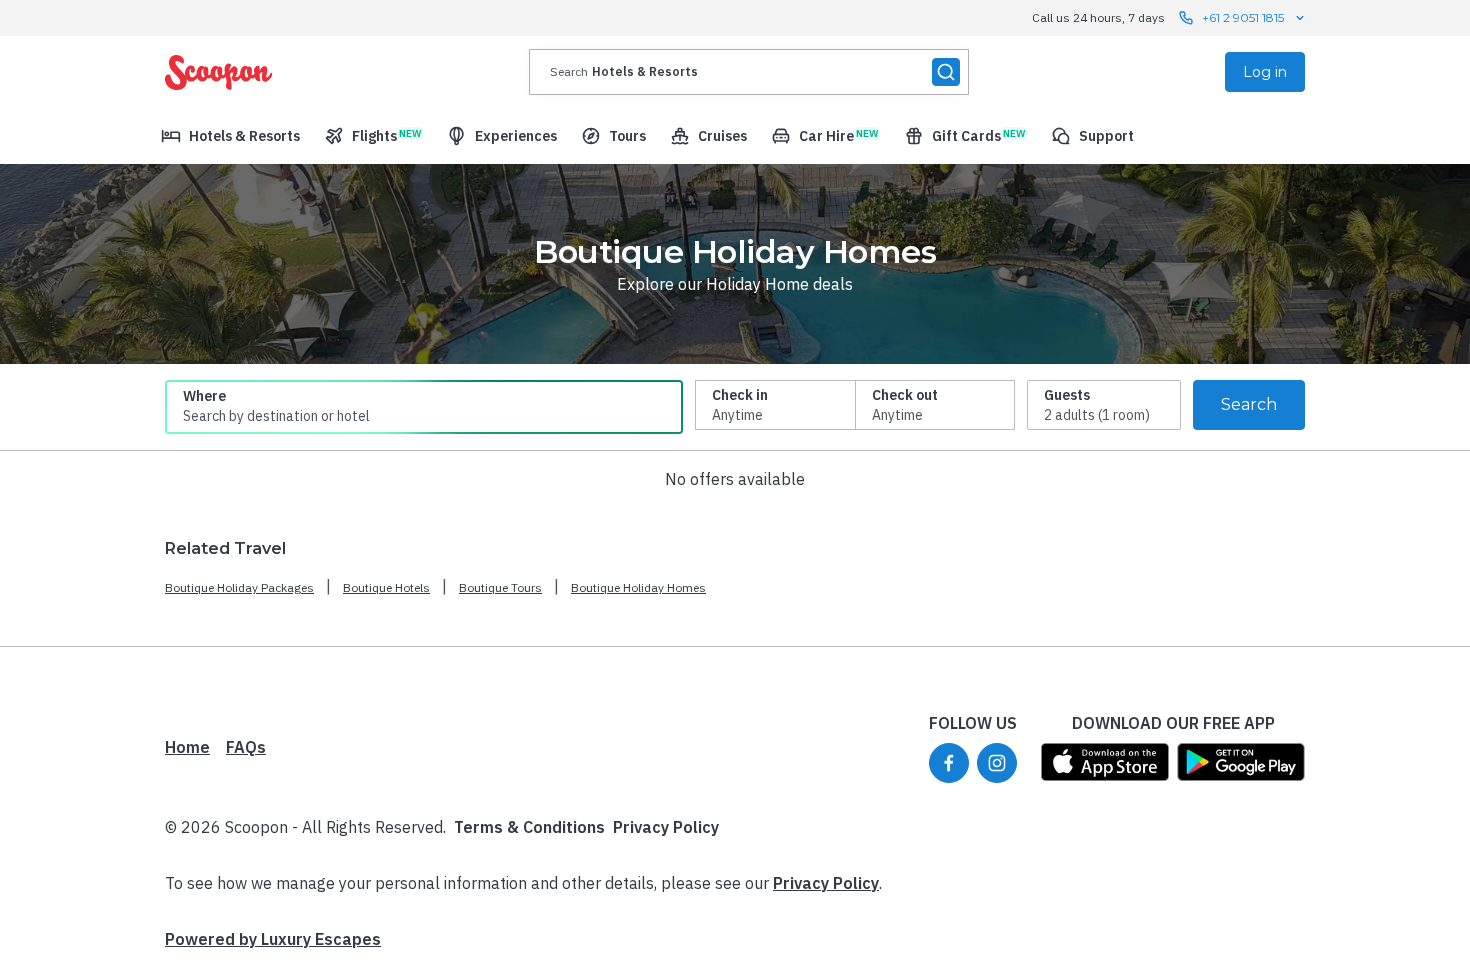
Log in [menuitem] (1265, 72)
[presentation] (749, 72)
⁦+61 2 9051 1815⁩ (1243, 17)
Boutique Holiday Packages (239, 587)
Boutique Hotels (386, 587)
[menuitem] (230, 136)
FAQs (246, 747)
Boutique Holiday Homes (638, 587)
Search (1249, 404)
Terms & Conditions (529, 827)
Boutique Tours (500, 587)
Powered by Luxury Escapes (273, 939)
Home (187, 747)
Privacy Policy (666, 827)
